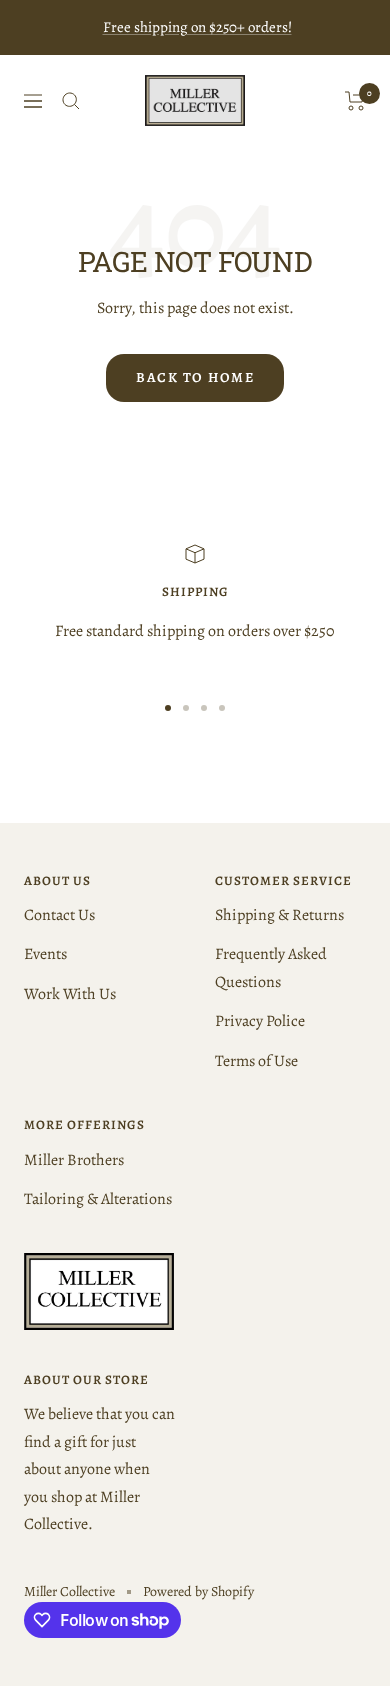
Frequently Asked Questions (271, 967)
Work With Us (70, 994)
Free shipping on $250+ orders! (197, 27)
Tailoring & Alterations (98, 1199)
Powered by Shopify (198, 1591)
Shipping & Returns (279, 915)
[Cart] (355, 101)
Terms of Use (256, 1061)
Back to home (195, 377)
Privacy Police (260, 1021)
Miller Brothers (74, 1160)
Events (45, 954)
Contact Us (59, 915)
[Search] (71, 101)
